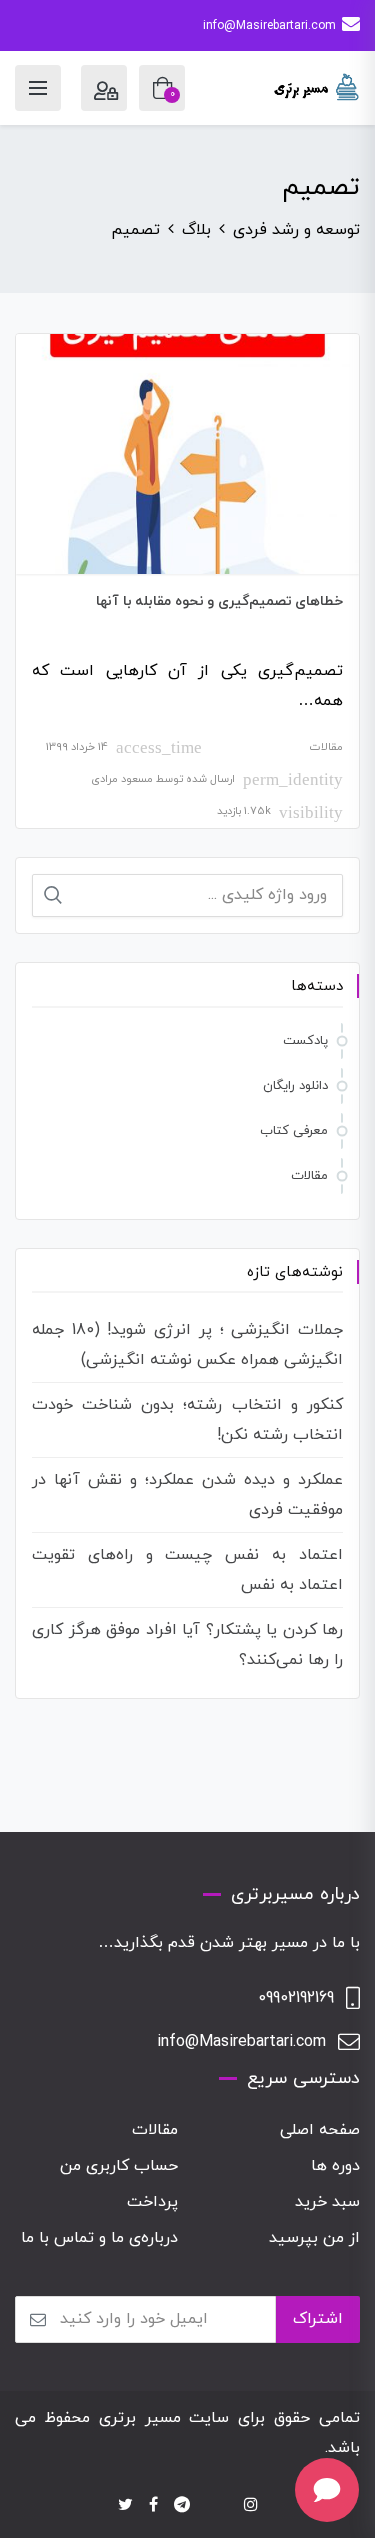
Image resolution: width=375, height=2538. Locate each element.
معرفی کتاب (294, 1131)
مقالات (326, 747)
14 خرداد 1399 (77, 747)
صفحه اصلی (320, 2130)
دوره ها (335, 2166)
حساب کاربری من (119, 2166)
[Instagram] (251, 2506)
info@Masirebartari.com (269, 26)
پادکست (305, 1041)
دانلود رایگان (295, 1086)
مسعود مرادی (122, 779)
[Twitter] (125, 2506)
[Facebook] (153, 2506)
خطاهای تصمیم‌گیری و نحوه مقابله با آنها (219, 601)
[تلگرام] (182, 2506)
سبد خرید (327, 2202)
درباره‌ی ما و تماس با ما (99, 2238)
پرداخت (152, 2202)
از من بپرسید (314, 2238)
